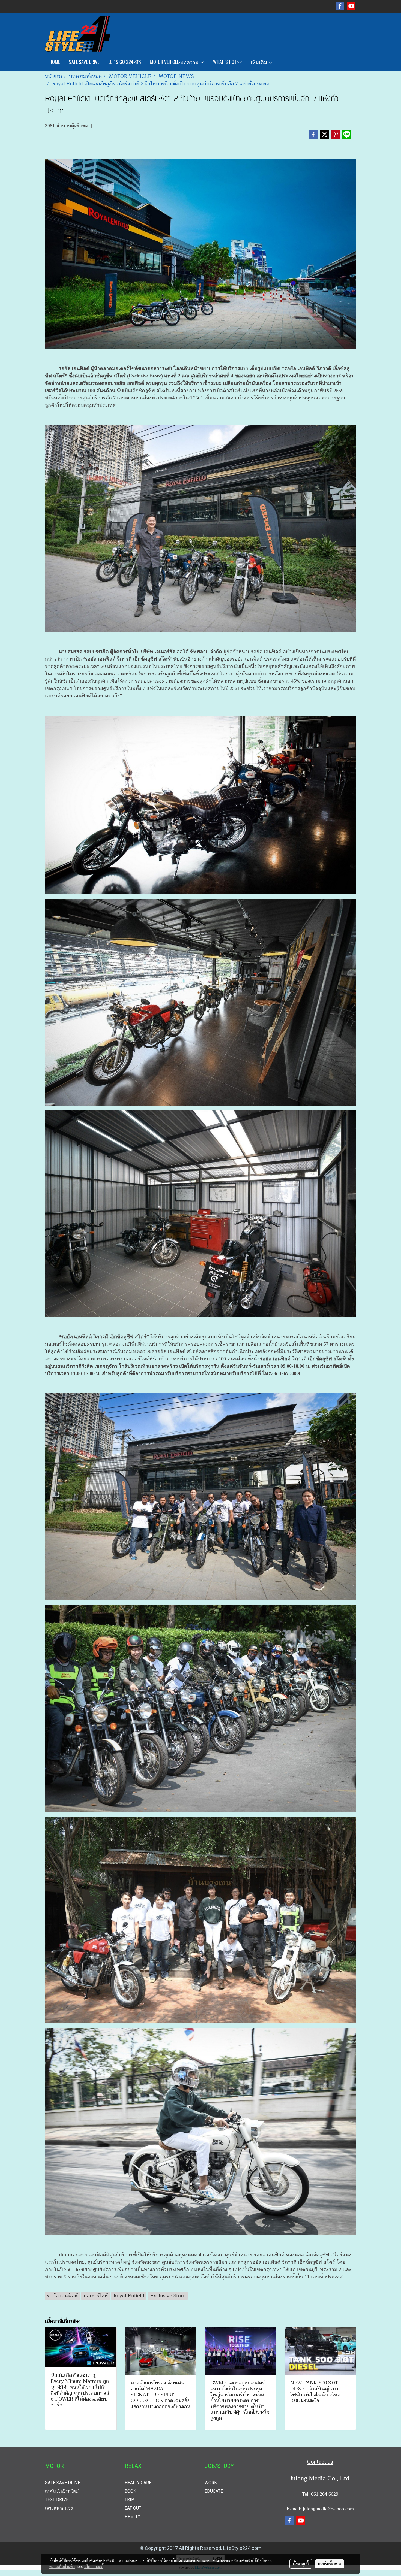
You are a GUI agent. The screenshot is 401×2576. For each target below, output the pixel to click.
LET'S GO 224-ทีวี (125, 62)
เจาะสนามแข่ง (59, 2508)
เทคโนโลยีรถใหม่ (62, 2491)
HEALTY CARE (138, 2483)
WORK (211, 2483)
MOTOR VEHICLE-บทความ (175, 62)
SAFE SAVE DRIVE (84, 62)
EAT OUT (133, 2508)
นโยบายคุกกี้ (94, 2566)
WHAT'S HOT (225, 62)
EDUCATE (214, 2491)
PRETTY (132, 2516)
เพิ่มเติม (259, 62)
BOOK (130, 2491)
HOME (55, 62)
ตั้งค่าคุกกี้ (301, 2564)
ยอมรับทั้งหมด (330, 2564)
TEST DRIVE (57, 2500)
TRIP (129, 2500)
